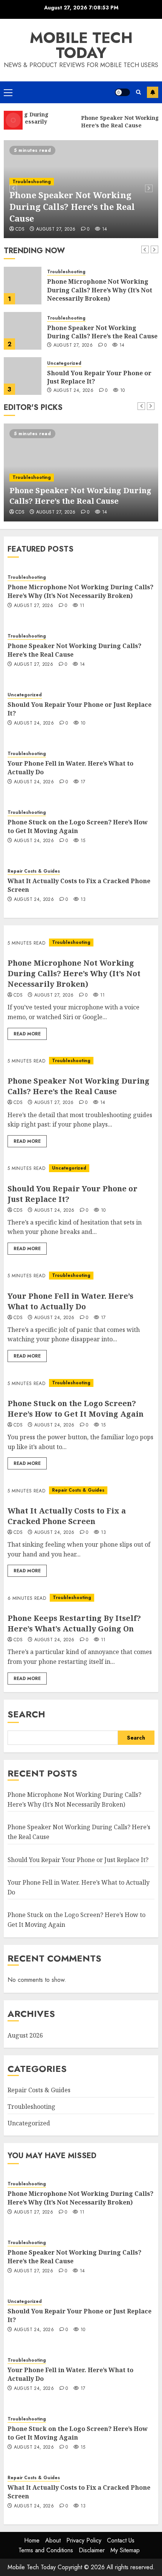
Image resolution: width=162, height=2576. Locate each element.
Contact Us (121, 2540)
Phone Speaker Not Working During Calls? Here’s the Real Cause (102, 287)
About (53, 2540)
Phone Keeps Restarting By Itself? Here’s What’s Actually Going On (74, 1623)
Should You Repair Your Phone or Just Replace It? (99, 332)
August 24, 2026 (125, 229)
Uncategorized (98, 193)
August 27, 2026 (73, 300)
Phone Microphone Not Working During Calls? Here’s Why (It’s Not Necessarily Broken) (80, 591)
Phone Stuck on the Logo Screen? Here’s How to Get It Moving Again (78, 826)
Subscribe (153, 92)
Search (26, 1714)
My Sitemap (125, 2550)
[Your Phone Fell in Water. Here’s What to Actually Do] (23, 376)
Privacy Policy (84, 2540)
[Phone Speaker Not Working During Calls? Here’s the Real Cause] (23, 286)
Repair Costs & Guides (34, 871)
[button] (8, 92)
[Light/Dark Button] (122, 92)
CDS (89, 229)
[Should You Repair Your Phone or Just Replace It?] (23, 331)
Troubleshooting (66, 273)
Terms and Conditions (46, 2550)
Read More (27, 1034)
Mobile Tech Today (81, 45)
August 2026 (25, 2035)
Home (32, 2540)
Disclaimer (92, 2550)
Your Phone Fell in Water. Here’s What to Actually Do (97, 377)
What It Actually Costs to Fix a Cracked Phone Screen (79, 885)
